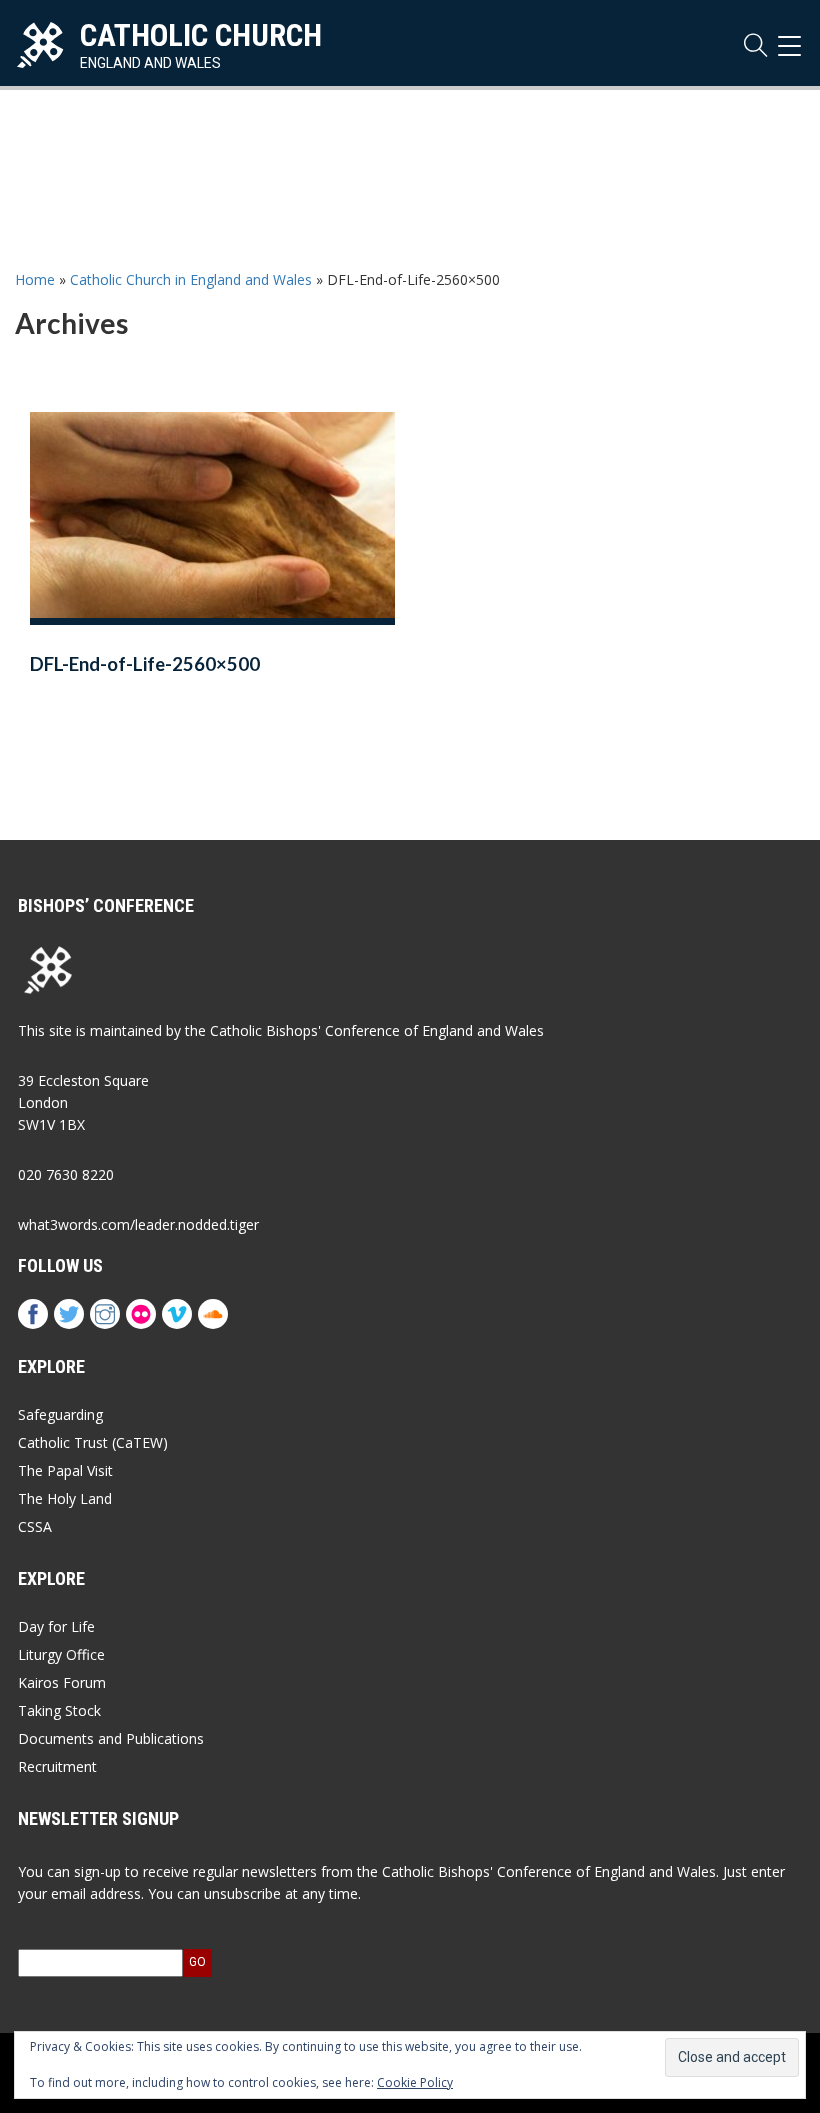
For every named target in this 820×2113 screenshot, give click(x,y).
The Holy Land (65, 1498)
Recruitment (57, 1766)
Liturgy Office (61, 1654)
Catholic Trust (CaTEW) (93, 1442)
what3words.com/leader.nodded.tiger (138, 1224)
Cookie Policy (415, 2082)
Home (35, 279)
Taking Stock (59, 1710)
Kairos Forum (62, 1682)
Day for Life (56, 1626)
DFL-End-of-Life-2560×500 (145, 664)
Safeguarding (60, 1414)
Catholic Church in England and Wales (191, 279)
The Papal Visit (65, 1470)
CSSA (35, 1526)
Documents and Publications (111, 1738)
